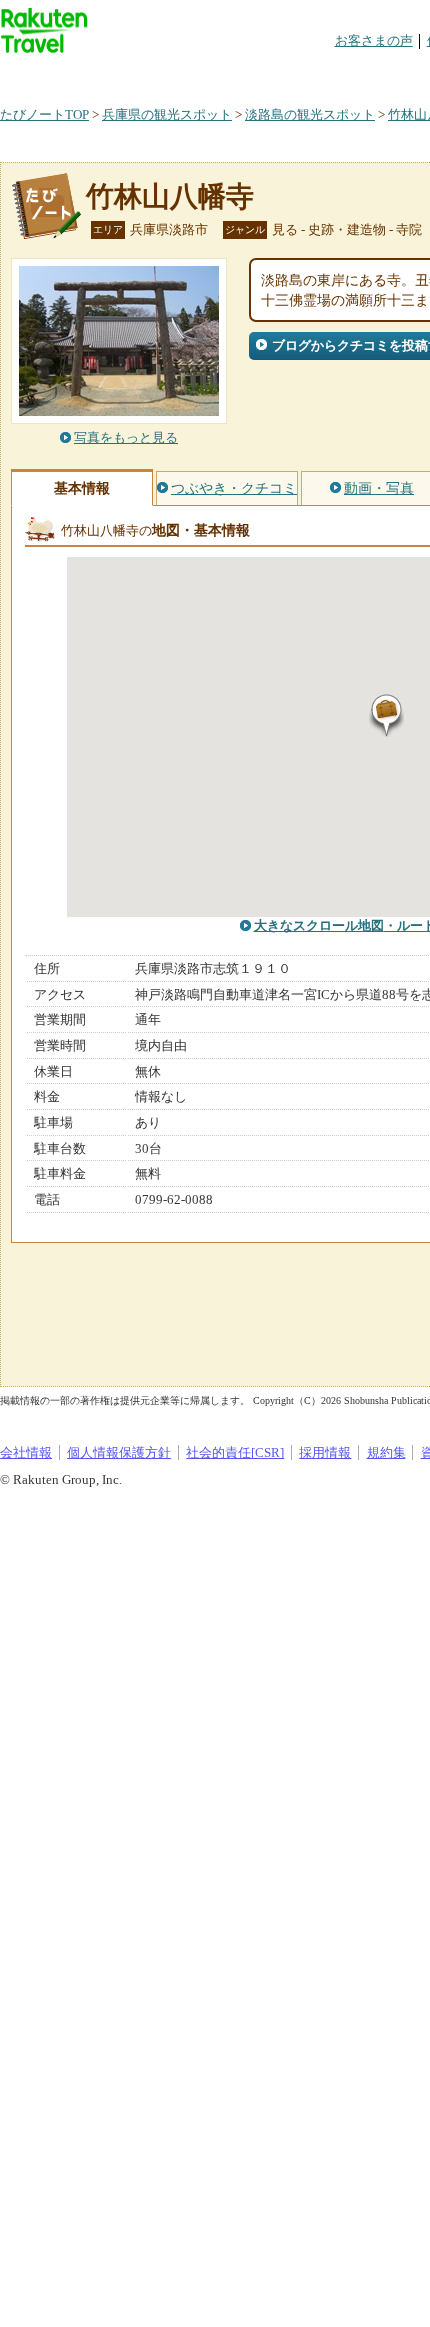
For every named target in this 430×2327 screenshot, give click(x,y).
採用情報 (325, 1452)
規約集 (386, 1452)
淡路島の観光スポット (310, 114)
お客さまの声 (374, 40)
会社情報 (26, 1452)
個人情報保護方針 (119, 1452)
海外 (152, 74)
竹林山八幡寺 (170, 196)
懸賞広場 (234, 74)
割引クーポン (316, 74)
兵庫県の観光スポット (167, 114)
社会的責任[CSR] (235, 1452)
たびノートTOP (44, 114)
